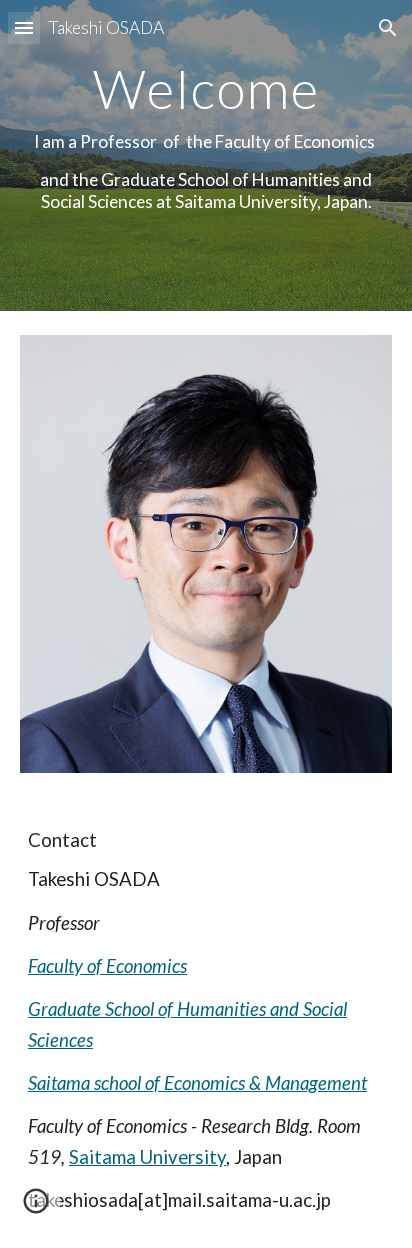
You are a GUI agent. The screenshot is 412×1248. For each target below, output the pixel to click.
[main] (206, 155)
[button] (24, 27)
